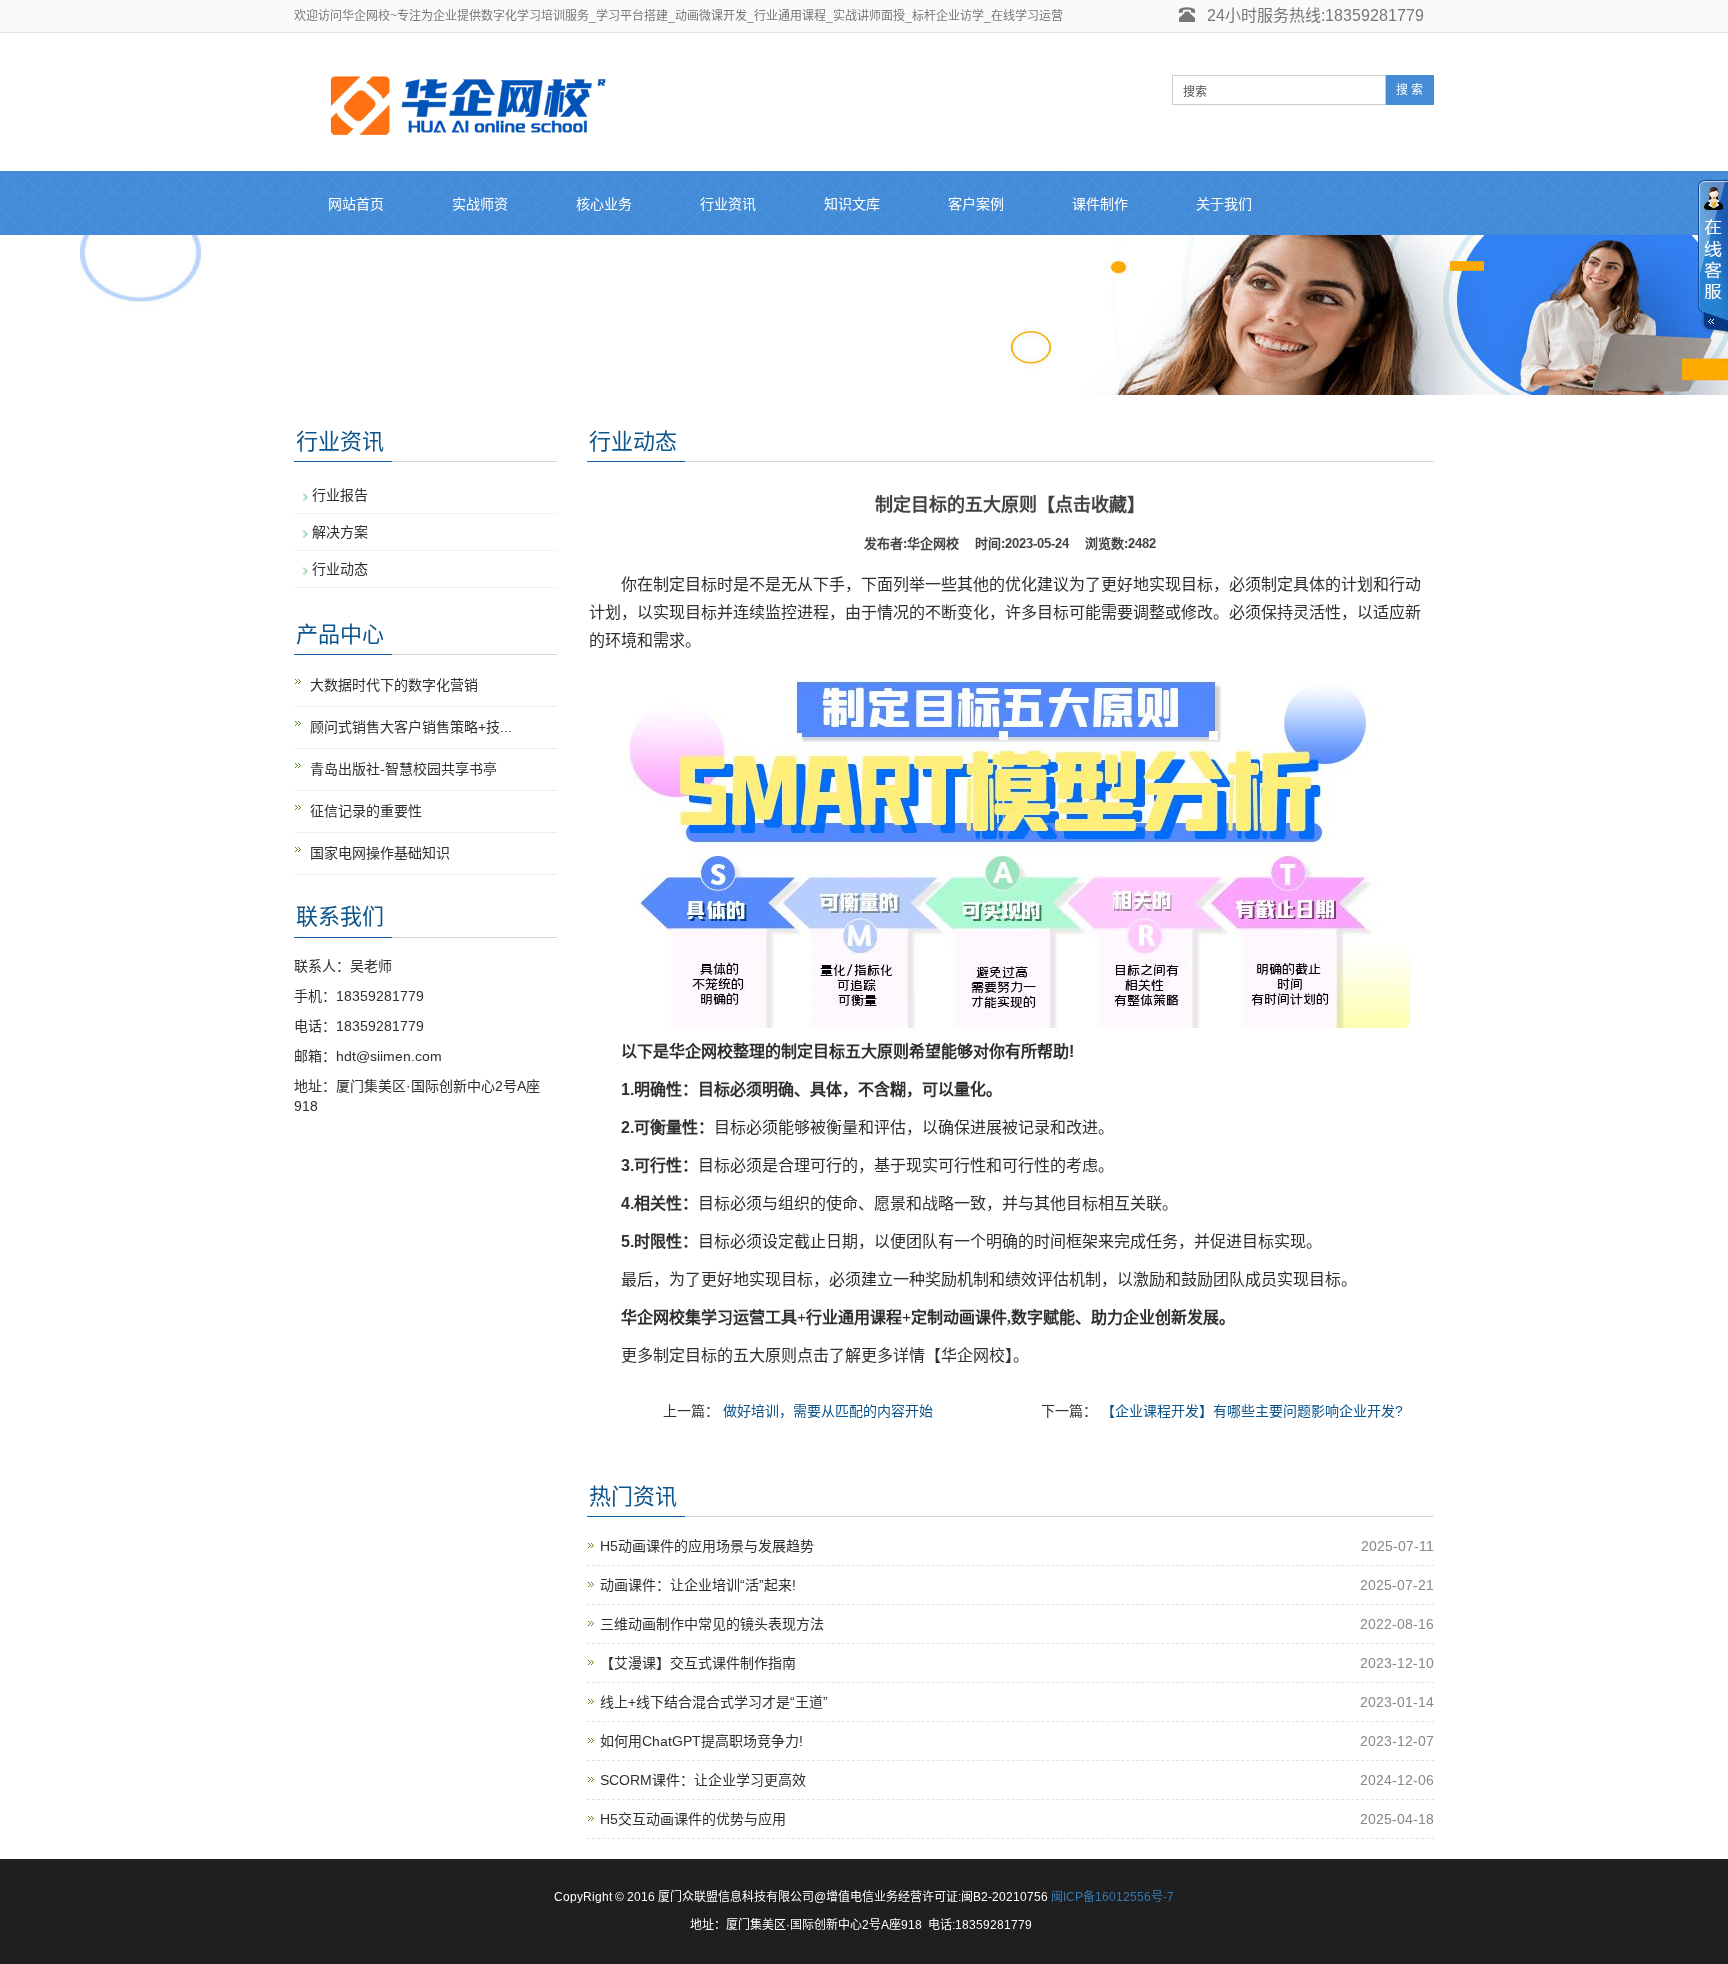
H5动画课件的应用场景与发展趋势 (707, 1546)
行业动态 (340, 569)
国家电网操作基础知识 (380, 853)
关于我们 (1224, 204)
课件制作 (1100, 204)
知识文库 (852, 204)
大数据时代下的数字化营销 (394, 685)
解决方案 (340, 532)
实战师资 (480, 204)
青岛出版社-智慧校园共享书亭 (403, 769)
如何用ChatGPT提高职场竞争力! (701, 1741)
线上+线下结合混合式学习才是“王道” (714, 1702)
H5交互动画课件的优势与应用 (693, 1819)
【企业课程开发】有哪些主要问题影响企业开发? (1252, 1411)
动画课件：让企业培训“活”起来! (698, 1585)
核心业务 (604, 204)
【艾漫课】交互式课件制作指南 (698, 1663)
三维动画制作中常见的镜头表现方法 (712, 1624)
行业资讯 (728, 204)
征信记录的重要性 (366, 811)
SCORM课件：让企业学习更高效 (703, 1780)
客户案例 (976, 204)
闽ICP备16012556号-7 (1112, 1897)
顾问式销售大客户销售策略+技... (411, 727)
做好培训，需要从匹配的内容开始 (828, 1411)
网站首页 (356, 204)
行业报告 (340, 495)
